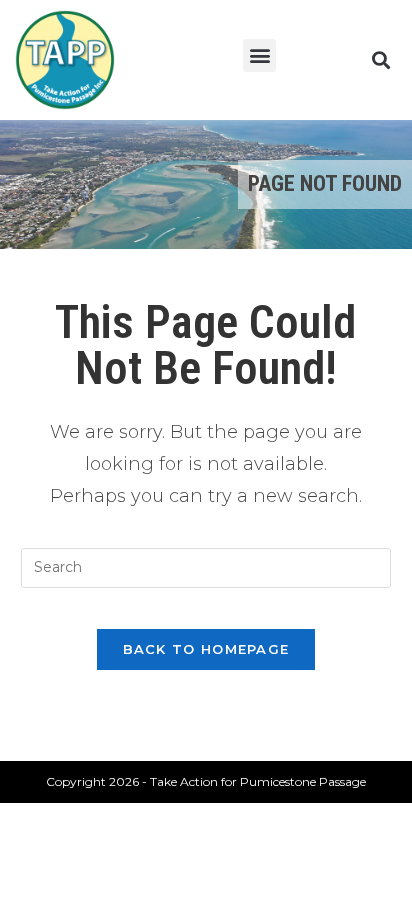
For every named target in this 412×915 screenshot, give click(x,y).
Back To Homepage (206, 649)
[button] (259, 55)
